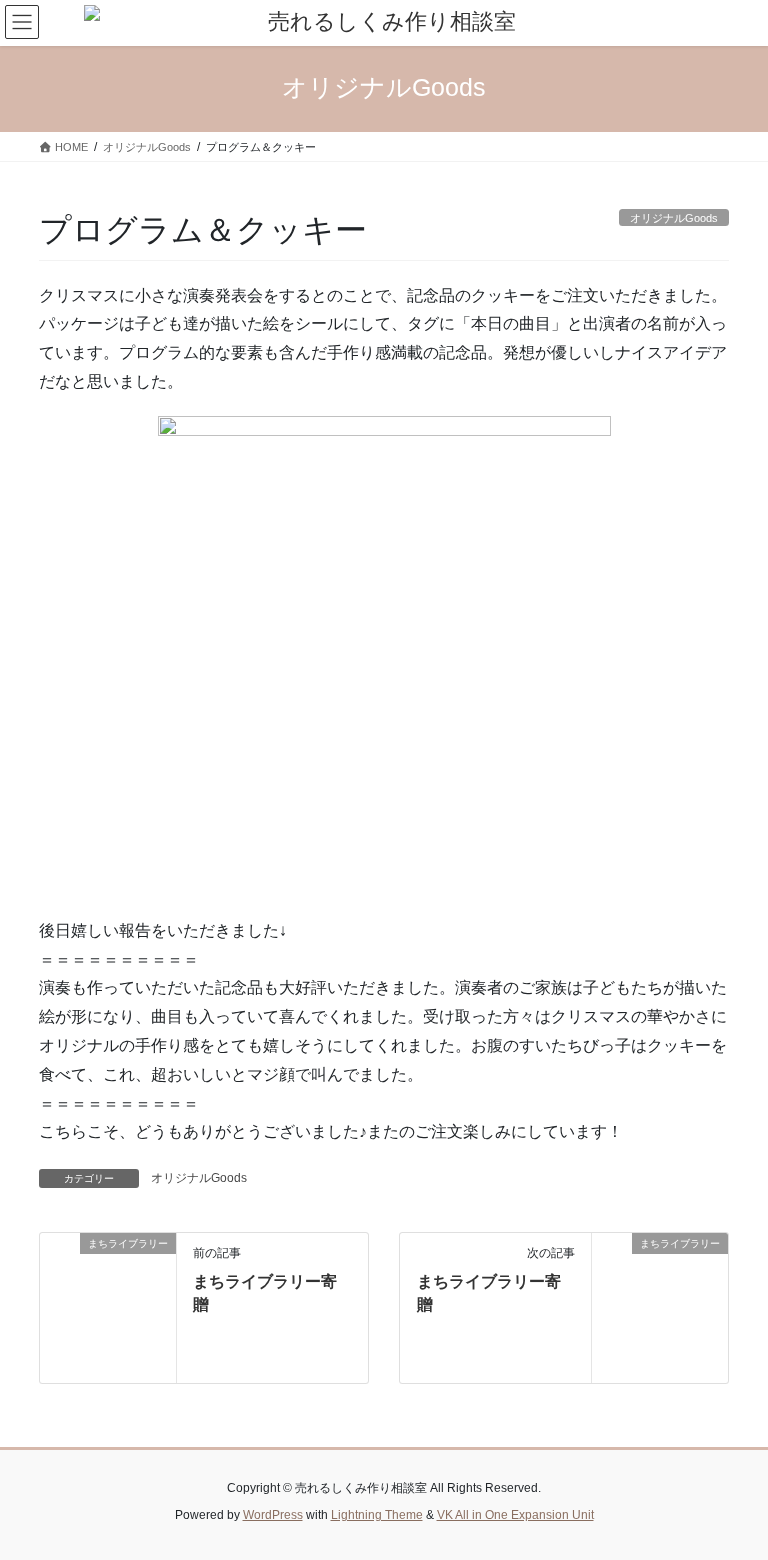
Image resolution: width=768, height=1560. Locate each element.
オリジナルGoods (199, 1178)
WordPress (273, 1515)
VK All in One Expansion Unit (515, 1515)
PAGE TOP (731, 1495)
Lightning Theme (377, 1515)
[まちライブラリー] (108, 1307)
